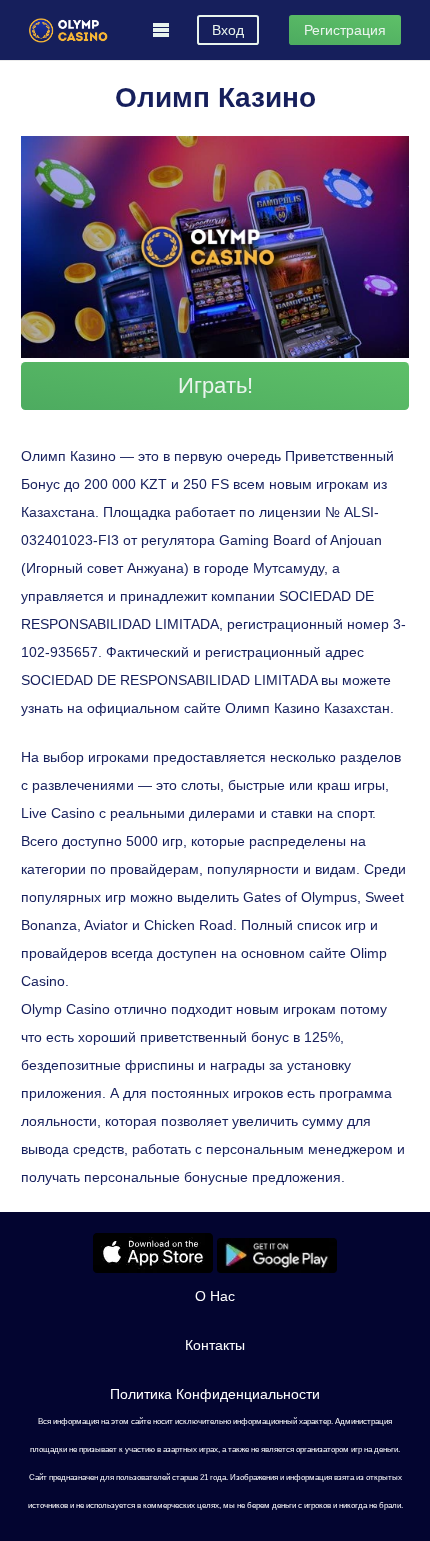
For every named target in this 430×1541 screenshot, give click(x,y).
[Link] (68, 30)
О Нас (215, 1296)
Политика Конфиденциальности (215, 1394)
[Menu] (161, 30)
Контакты (215, 1345)
